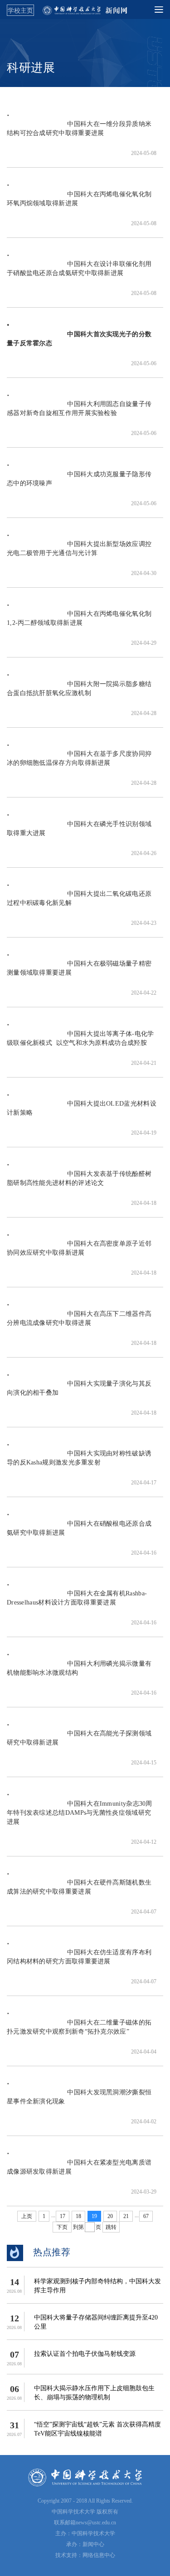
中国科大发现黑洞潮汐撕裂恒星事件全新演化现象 (79, 2101)
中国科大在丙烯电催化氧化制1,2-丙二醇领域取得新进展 (79, 623)
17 (63, 2216)
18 (78, 2216)
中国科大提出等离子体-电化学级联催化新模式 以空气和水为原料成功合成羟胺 (80, 1043)
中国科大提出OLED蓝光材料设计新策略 (82, 1113)
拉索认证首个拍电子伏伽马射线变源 (85, 2354)
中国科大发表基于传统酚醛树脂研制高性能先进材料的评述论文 (79, 1183)
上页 (27, 2216)
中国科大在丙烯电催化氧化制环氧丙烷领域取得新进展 (79, 203)
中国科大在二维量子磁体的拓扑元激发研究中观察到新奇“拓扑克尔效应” (79, 2032)
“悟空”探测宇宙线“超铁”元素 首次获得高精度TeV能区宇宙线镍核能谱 (97, 2429)
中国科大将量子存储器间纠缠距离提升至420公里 (96, 2322)
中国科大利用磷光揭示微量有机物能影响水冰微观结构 (79, 1673)
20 (110, 2216)
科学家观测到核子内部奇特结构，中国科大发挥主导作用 (97, 2286)
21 (126, 2216)
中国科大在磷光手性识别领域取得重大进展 (79, 833)
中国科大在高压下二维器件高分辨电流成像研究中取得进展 (79, 1323)
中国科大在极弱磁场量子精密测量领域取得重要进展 (79, 973)
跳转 (111, 2227)
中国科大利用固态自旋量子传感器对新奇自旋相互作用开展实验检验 (79, 413)
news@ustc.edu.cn (96, 2523)
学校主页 (20, 10)
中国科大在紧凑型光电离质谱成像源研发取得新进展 (79, 2172)
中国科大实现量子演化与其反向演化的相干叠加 (79, 1393)
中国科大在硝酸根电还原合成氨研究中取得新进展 (79, 1533)
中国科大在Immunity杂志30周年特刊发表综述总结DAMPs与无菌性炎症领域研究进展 (80, 1817)
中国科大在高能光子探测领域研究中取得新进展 (79, 1742)
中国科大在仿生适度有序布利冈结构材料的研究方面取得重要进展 (79, 1961)
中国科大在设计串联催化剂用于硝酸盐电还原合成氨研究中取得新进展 (79, 273)
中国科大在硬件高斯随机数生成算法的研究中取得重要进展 (79, 1892)
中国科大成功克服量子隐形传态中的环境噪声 (79, 483)
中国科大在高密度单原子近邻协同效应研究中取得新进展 (79, 1253)
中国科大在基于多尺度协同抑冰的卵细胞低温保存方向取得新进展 (79, 763)
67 (146, 2216)
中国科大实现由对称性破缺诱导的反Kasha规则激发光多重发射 (79, 1462)
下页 (62, 2227)
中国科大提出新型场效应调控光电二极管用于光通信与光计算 (79, 553)
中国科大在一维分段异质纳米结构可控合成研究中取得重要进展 (79, 133)
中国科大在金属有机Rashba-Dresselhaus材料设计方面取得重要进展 (77, 1602)
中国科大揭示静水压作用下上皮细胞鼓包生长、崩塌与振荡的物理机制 (94, 2393)
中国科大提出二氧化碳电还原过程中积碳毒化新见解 (79, 903)
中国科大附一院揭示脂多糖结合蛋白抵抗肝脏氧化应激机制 (79, 693)
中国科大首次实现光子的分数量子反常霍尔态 (79, 343)
